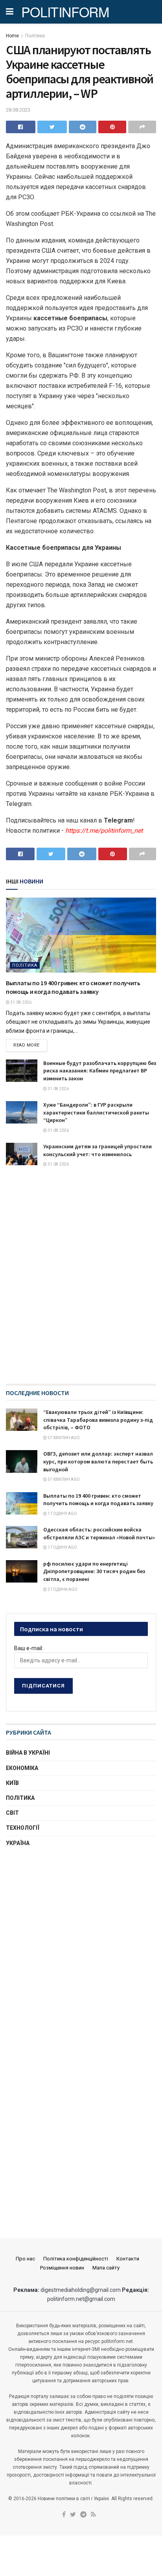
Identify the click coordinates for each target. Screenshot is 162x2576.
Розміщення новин (62, 2268)
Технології (23, 1828)
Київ (12, 1783)
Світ (12, 1813)
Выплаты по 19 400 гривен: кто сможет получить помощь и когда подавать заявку (98, 1500)
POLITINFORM (65, 12)
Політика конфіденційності (76, 2259)
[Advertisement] (81, 1943)
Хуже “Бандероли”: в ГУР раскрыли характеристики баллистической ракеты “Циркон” (96, 1112)
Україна (18, 1843)
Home (12, 36)
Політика (35, 36)
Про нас (25, 2259)
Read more (27, 1045)
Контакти (128, 2259)
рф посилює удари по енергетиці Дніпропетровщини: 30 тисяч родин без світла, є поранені (94, 1571)
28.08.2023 (18, 110)
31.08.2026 (20, 1002)
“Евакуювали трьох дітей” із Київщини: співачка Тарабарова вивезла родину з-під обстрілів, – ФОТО (98, 1420)
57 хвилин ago (63, 1438)
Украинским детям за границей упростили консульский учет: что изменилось (98, 1150)
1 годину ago (62, 1514)
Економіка (22, 1768)
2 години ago (62, 1589)
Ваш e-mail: (29, 1648)
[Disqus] (81, 1283)
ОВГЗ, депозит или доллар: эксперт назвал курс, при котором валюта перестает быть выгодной (98, 1461)
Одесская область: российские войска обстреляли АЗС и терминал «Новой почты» (99, 1533)
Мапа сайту (106, 2268)
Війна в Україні (28, 1753)
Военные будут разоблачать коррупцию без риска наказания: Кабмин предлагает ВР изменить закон (100, 1071)
